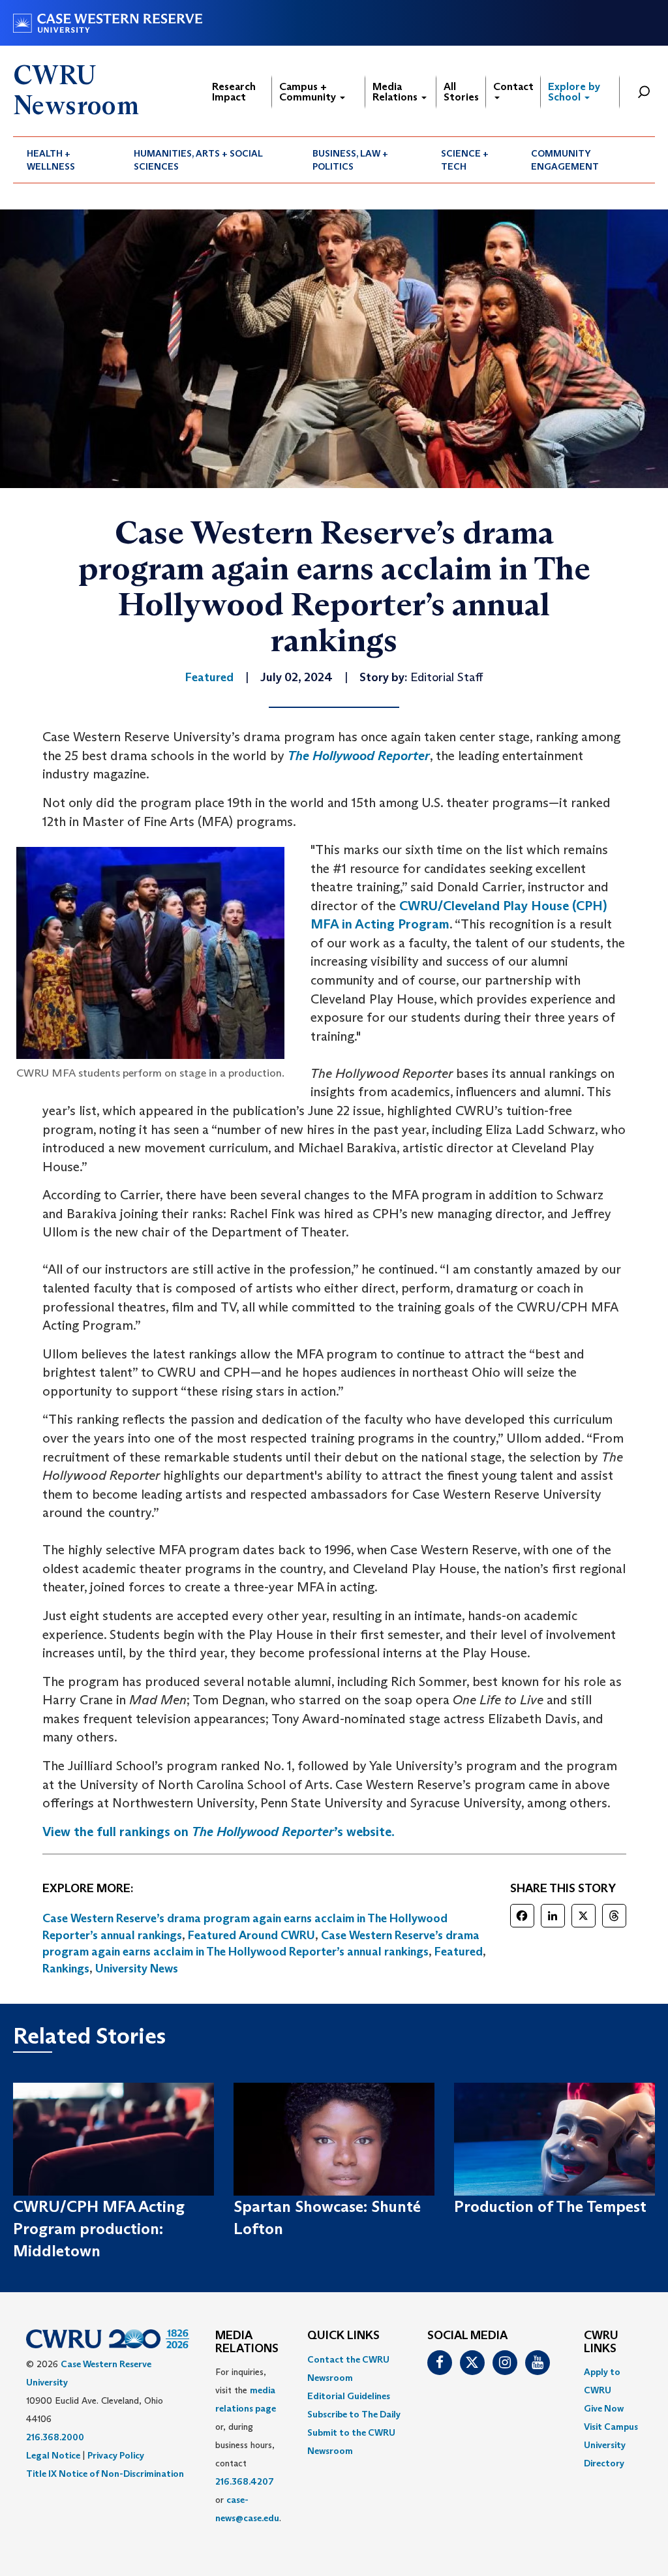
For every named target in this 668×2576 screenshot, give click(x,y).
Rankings (66, 1969)
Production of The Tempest (550, 2206)
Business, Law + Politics (350, 160)
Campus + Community (309, 92)
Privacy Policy (116, 2455)
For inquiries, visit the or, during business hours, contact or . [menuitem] (248, 2445)
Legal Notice (53, 2455)
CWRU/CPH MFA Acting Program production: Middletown (99, 2229)
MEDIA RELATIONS (247, 2342)
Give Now (604, 2408)
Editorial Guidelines (349, 2396)
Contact (513, 86)
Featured (459, 1952)
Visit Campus (611, 2427)
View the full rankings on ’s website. (219, 1832)
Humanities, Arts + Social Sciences (198, 160)
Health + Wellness (51, 160)
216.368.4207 (245, 2481)
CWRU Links (601, 2342)
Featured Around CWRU (251, 1935)
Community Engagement (565, 160)
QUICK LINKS (343, 2336)
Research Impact (234, 92)
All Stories (461, 92)
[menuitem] (67, 160)
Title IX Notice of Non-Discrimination (105, 2474)
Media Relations (396, 92)
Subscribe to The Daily (354, 2414)
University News (137, 1969)
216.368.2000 (55, 2437)
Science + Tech (465, 160)
